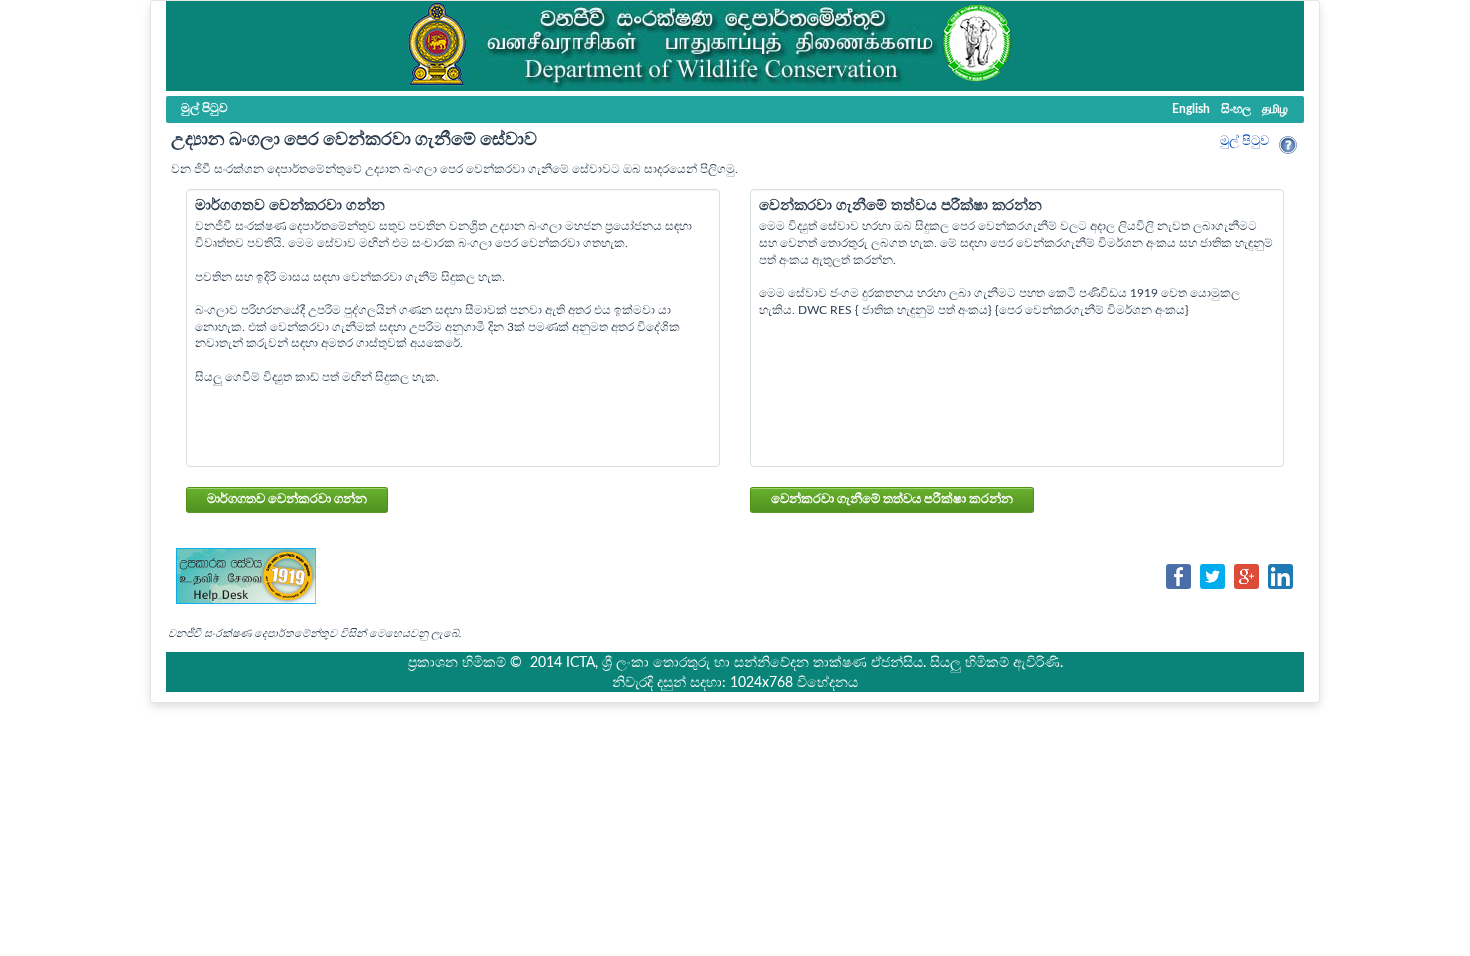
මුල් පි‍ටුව (1244, 141)
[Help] (1288, 145)
